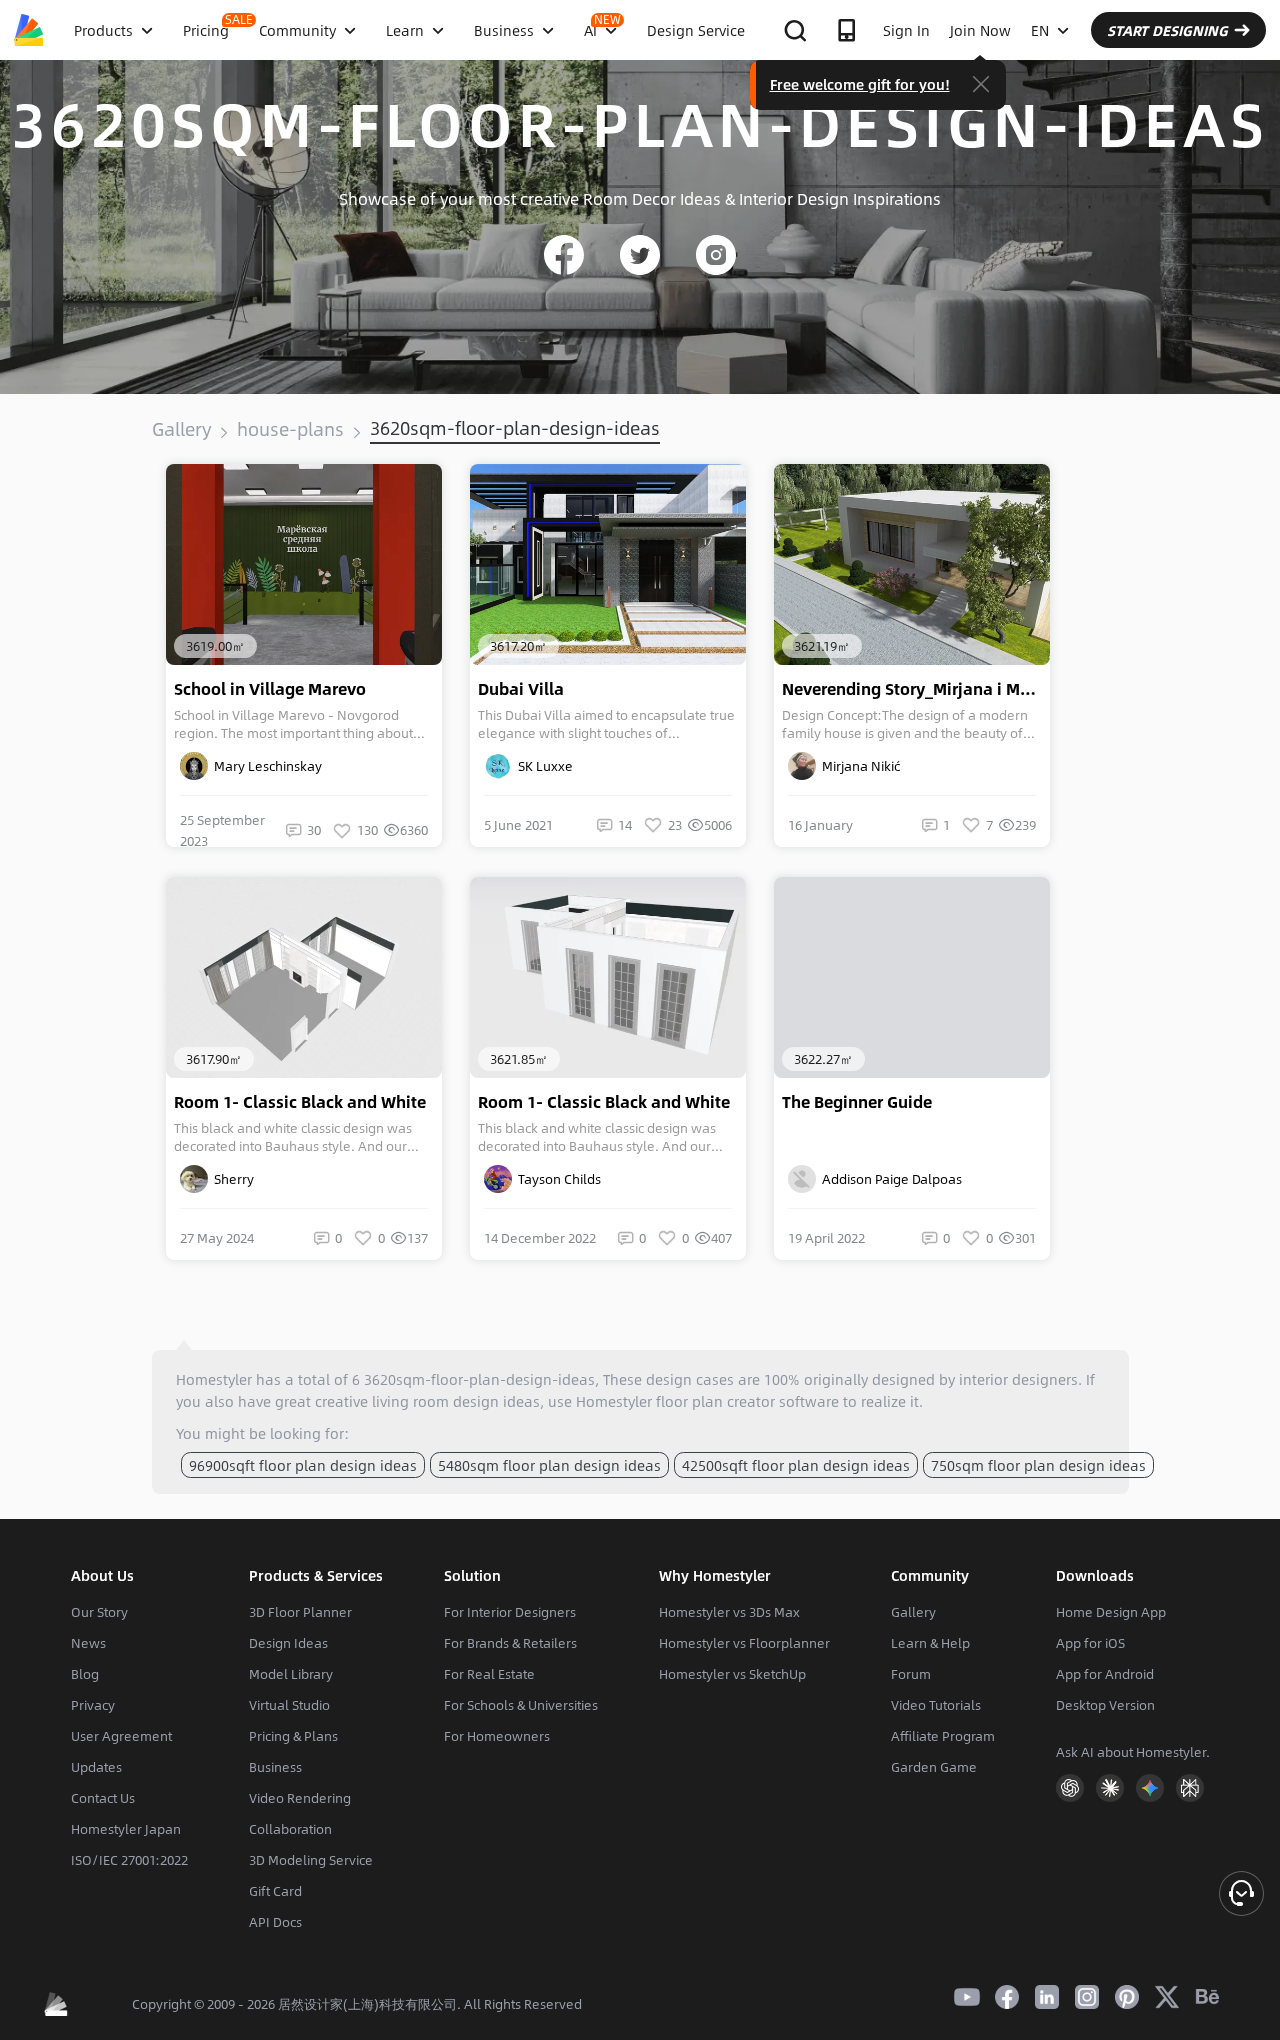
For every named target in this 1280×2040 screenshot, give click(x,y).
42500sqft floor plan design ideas (796, 1465)
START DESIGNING (1167, 30)
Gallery (181, 429)
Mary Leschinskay (265, 766)
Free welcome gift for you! (860, 84)
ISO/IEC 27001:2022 (129, 1860)
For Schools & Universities (521, 1705)
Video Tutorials (936, 1705)
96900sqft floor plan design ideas (303, 1465)
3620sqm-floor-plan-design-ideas (515, 428)
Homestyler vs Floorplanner (744, 1643)
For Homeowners (497, 1736)
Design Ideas (288, 1643)
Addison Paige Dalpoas (889, 1179)
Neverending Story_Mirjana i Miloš (915, 689)
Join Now (980, 30)
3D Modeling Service (311, 1860)
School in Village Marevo (270, 689)
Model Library (291, 1674)
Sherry (231, 1179)
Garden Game (934, 1767)
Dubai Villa (521, 689)
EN (1040, 30)
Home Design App (1111, 1612)
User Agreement (121, 1736)
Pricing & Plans (293, 1736)
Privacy (93, 1705)
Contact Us (103, 1798)
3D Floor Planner (300, 1612)
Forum (911, 1674)
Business (275, 1767)
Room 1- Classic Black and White (300, 1102)
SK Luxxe (542, 766)
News (88, 1643)
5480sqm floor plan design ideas (549, 1465)
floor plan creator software (747, 1401)
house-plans (290, 429)
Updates (96, 1767)
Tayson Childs (556, 1179)
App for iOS (1090, 1643)
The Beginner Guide (857, 1102)
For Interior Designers (510, 1612)
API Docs (275, 1922)
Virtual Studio (289, 1705)
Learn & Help (930, 1643)
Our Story (99, 1612)
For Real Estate (489, 1674)
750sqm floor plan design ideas (1038, 1465)
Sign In (906, 30)
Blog (85, 1674)
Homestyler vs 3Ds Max (729, 1612)
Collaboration (290, 1829)
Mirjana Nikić (858, 766)
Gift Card (275, 1891)
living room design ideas (456, 1401)
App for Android (1105, 1674)
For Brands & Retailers (510, 1643)
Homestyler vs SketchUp (732, 1674)
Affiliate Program (943, 1736)
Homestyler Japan (126, 1829)
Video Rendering (300, 1798)
